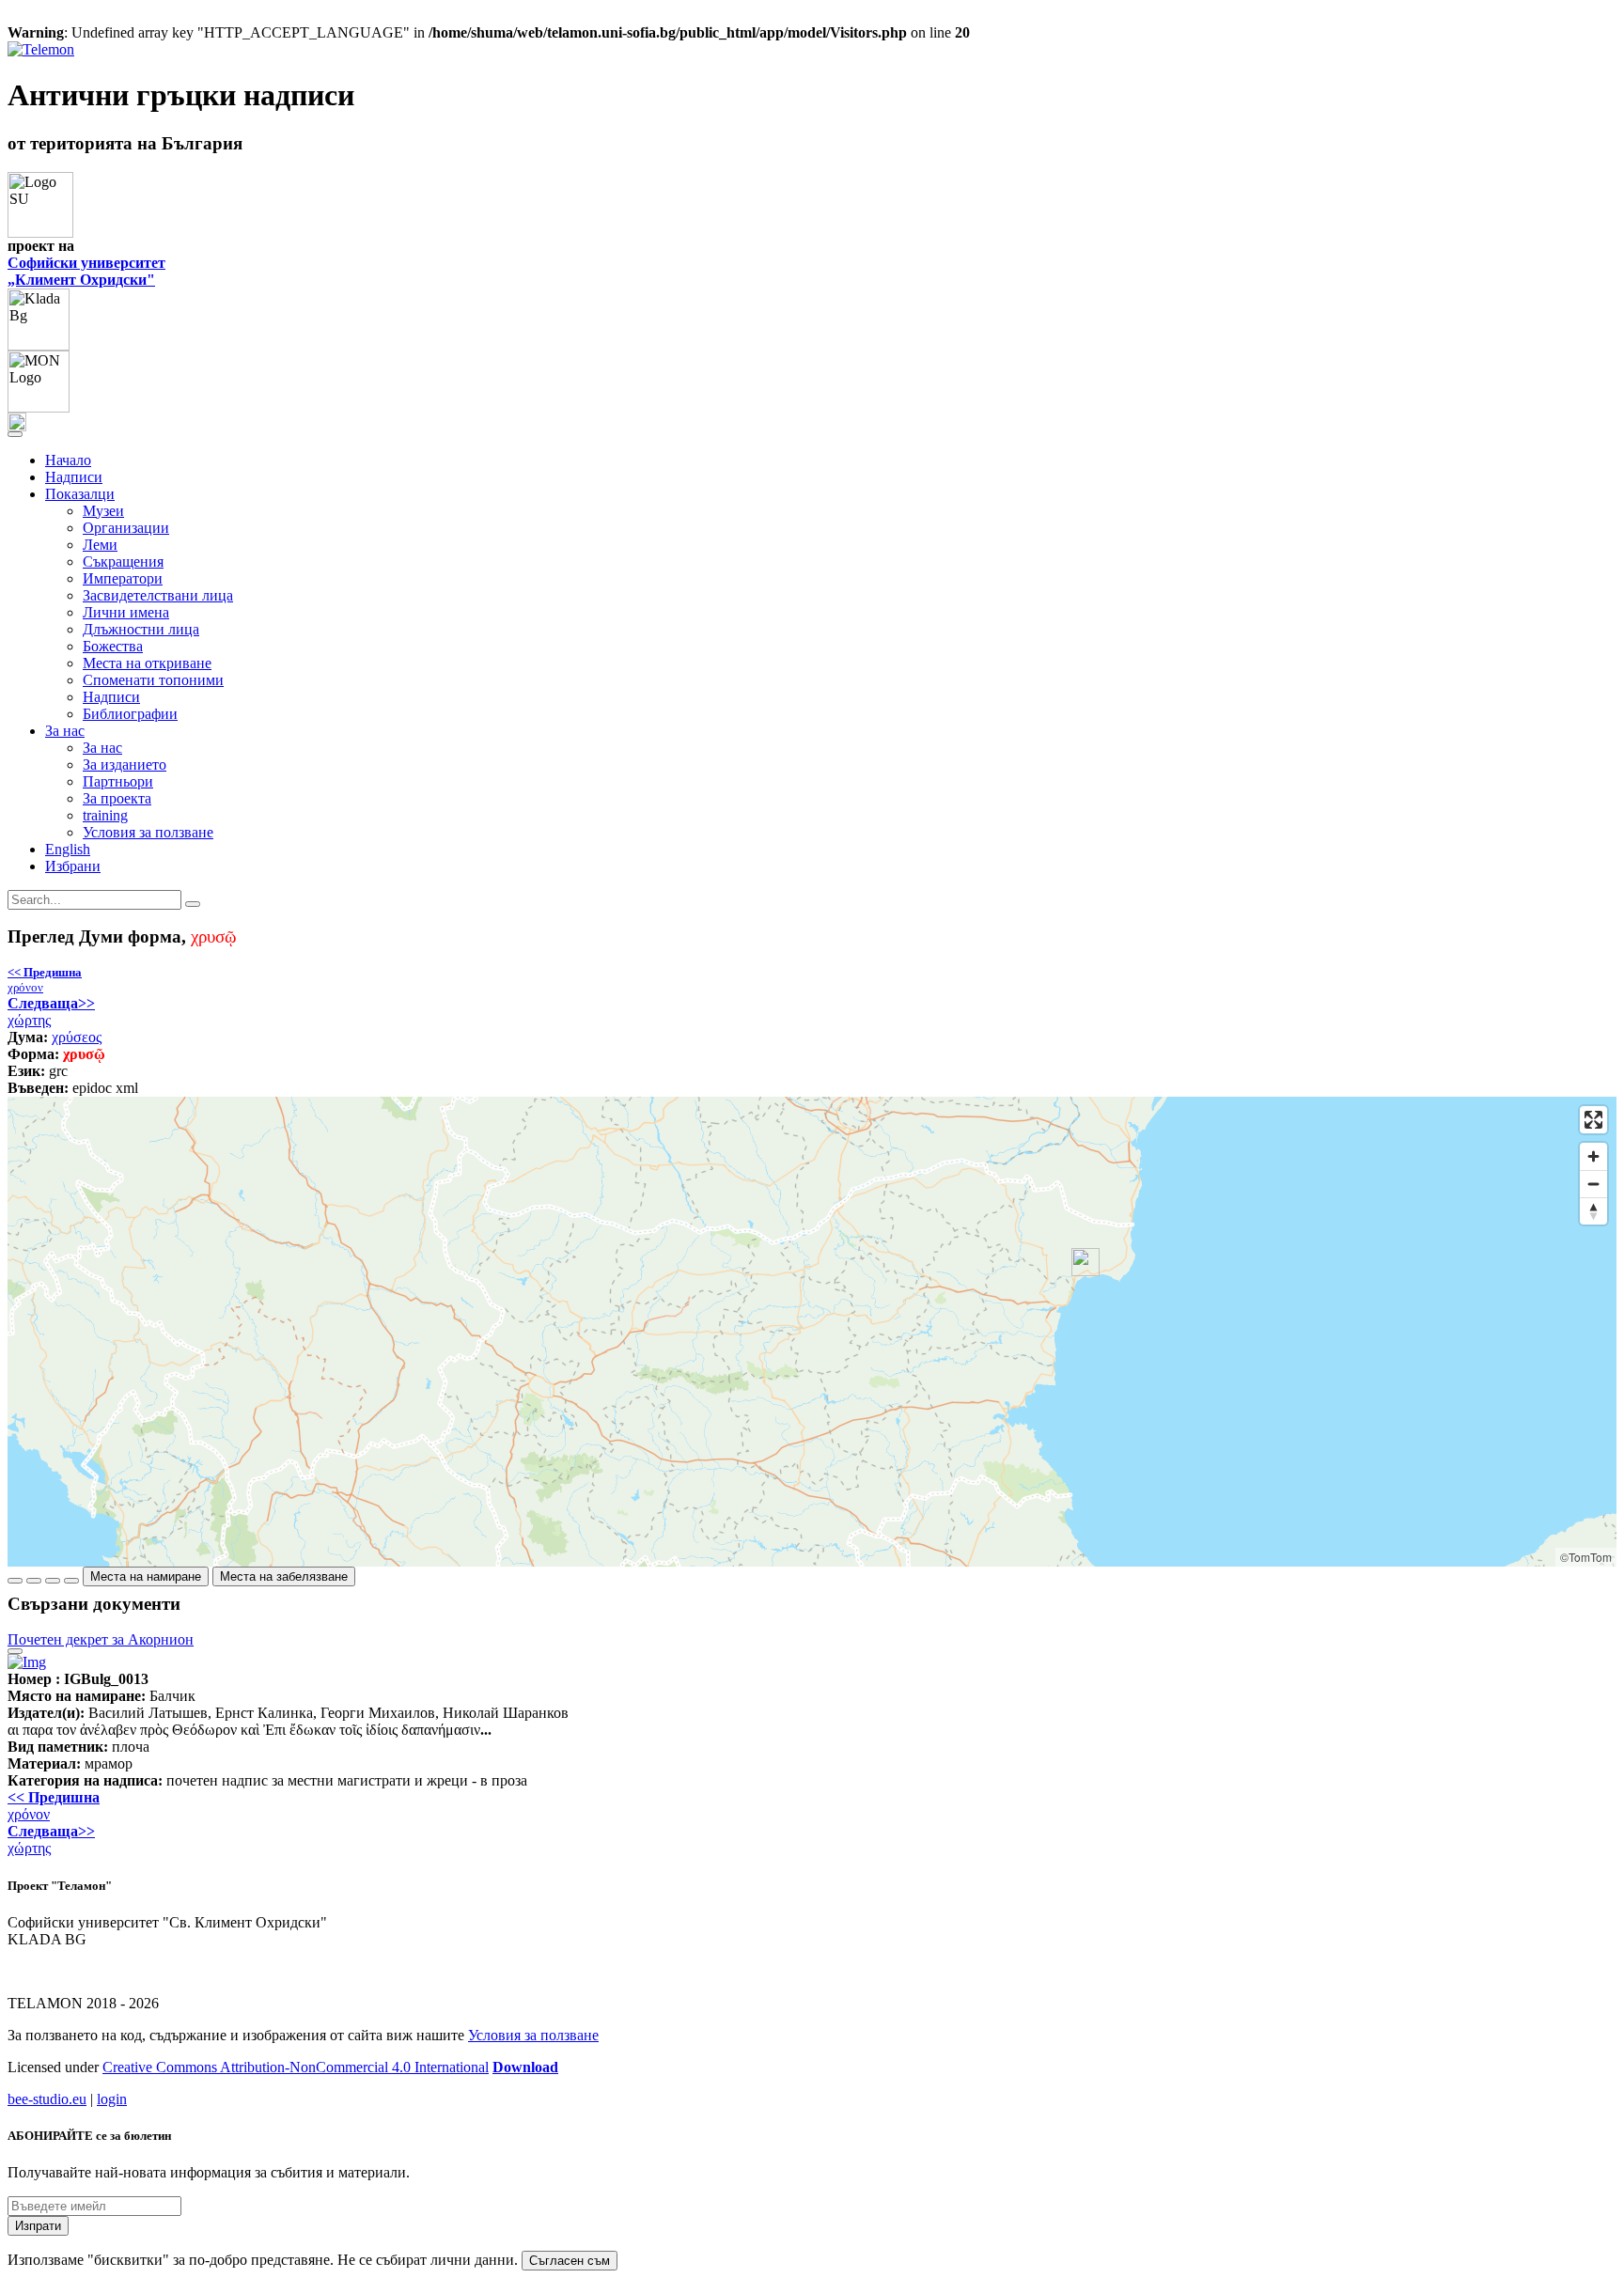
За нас (102, 748)
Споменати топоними (153, 680)
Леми (100, 545)
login (112, 2099)
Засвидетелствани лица (158, 595)
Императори (123, 578)
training (105, 815)
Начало (68, 460)
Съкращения (123, 562)
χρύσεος (77, 1037)
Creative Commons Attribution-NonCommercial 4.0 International (296, 2067)
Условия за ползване (148, 832)
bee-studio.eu (47, 2099)
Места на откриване (147, 663)
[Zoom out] (1593, 1184)
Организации (126, 528)
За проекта (117, 798)
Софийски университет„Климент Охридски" (86, 271)
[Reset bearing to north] (1593, 1211)
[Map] (812, 1332)
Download (525, 2067)
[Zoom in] (1593, 1156)
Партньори (118, 781)
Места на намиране (146, 1576)
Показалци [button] (80, 494)
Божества (113, 646)
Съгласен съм (570, 2261)
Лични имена (126, 612)
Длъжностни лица (141, 629)
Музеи (103, 511)
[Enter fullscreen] (1593, 1120)
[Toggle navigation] (15, 434)
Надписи (74, 477)
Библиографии (130, 714)
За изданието (125, 765)
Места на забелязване (284, 1576)
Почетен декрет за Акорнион (101, 1639)
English (68, 849)
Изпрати (38, 2226)
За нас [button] (65, 731)
